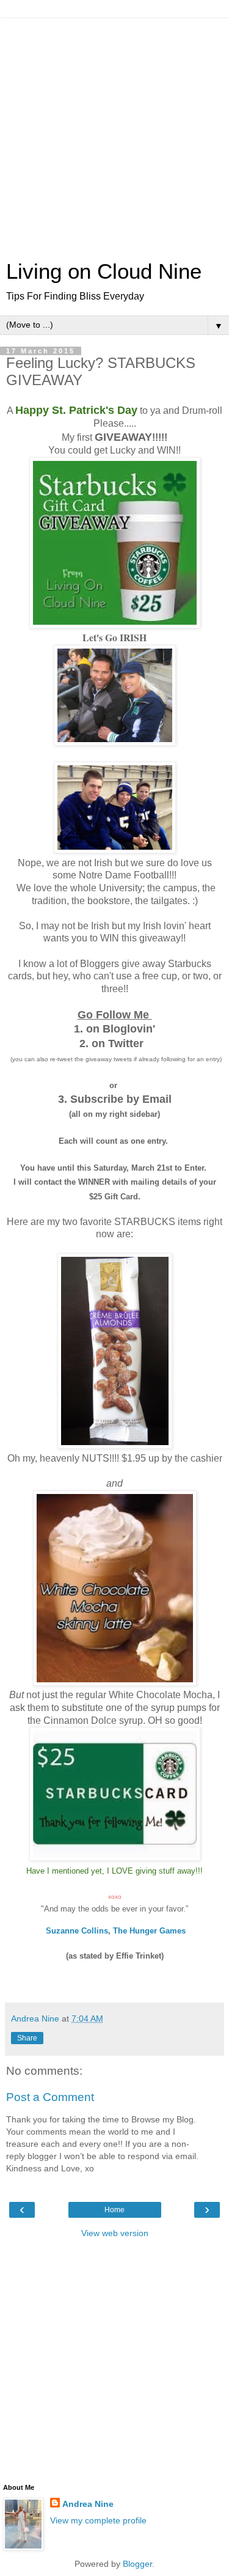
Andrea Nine (88, 2504)
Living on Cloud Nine (104, 271)
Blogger (137, 2564)
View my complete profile (98, 2520)
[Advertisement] (114, 133)
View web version (115, 2233)
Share (27, 2038)
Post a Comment (50, 2097)
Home (114, 2210)
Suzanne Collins (77, 1931)
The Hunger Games (149, 1931)
